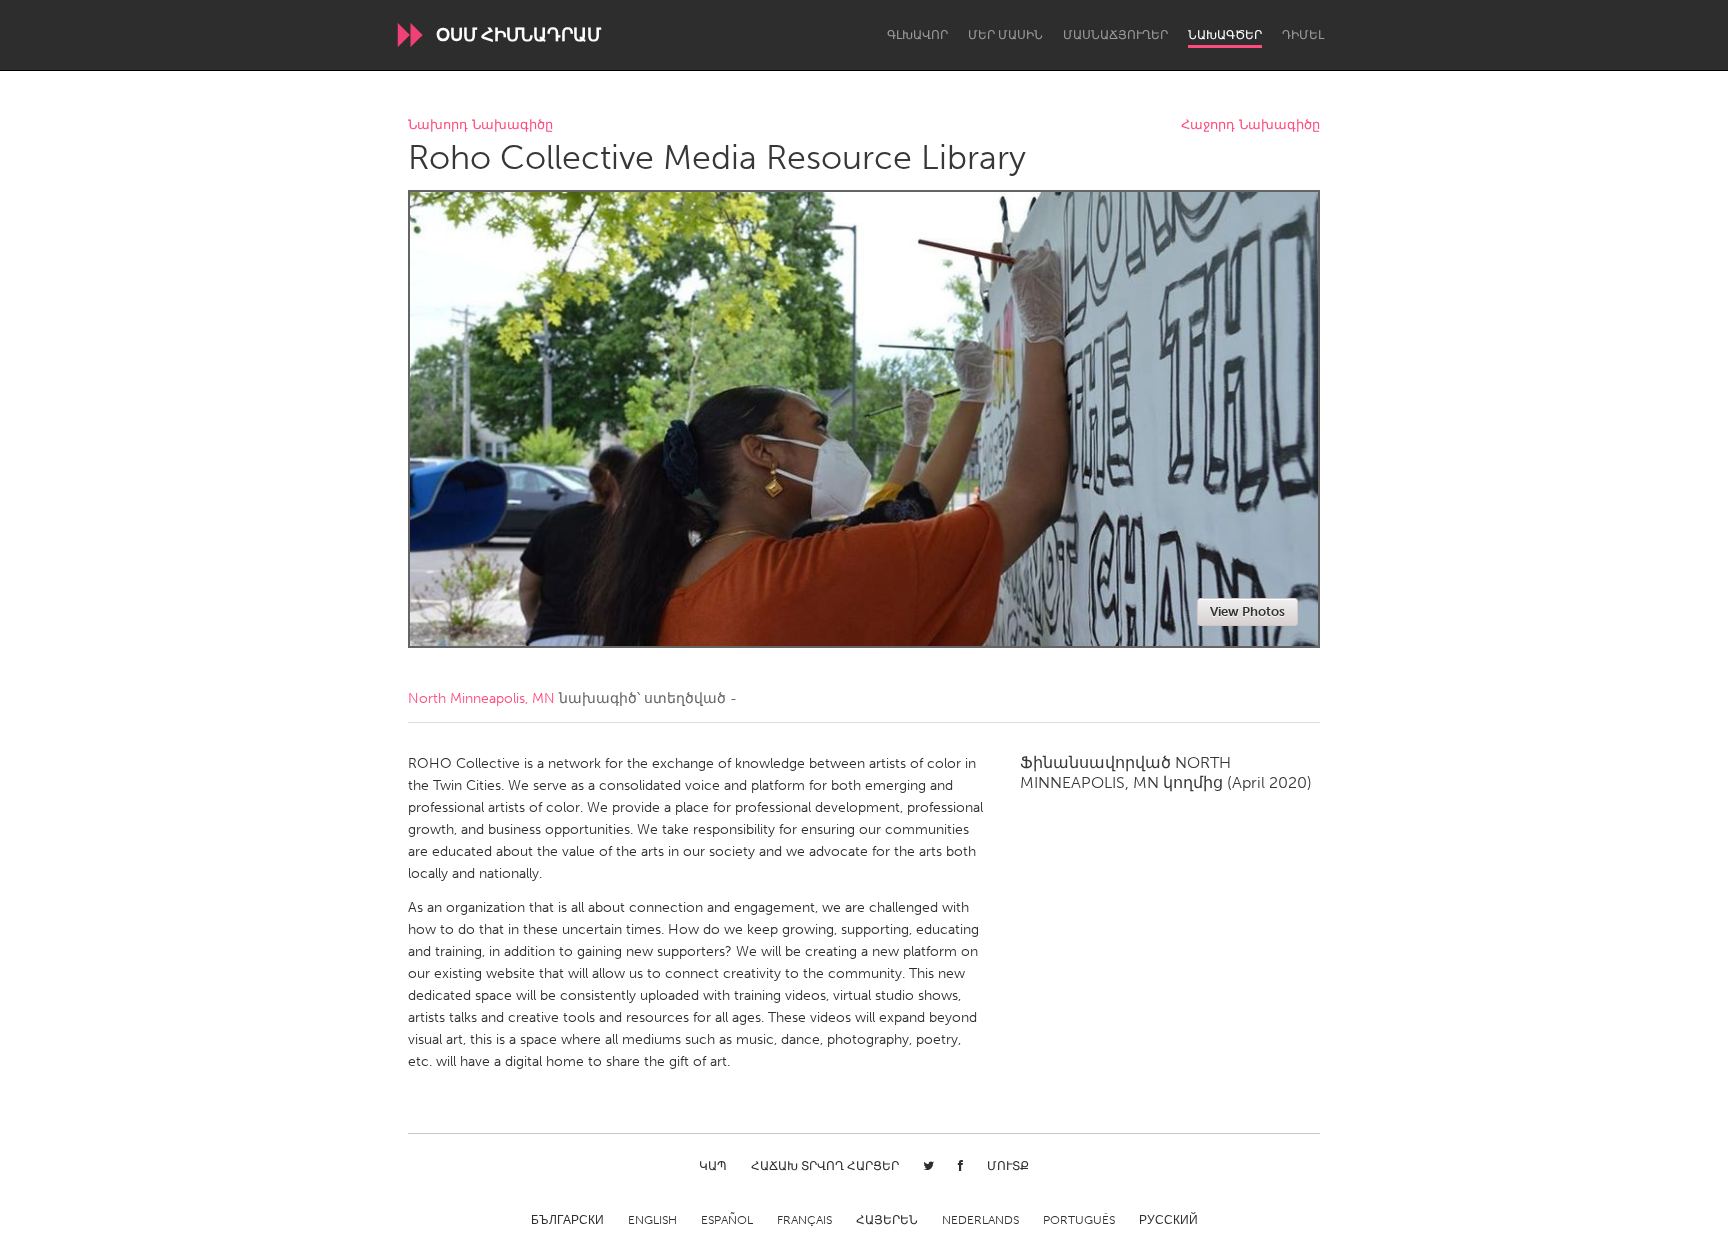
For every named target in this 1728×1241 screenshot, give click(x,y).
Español (727, 1220)
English (652, 1220)
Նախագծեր (1225, 35)
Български (567, 1220)
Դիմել (1303, 35)
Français (804, 1220)
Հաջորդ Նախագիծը (1250, 125)
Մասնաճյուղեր (1115, 35)
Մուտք (1008, 1166)
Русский (1168, 1220)
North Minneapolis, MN (481, 698)
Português (1079, 1220)
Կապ (713, 1166)
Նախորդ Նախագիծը (480, 125)
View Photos (1247, 611)
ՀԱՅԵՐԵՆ (887, 1220)
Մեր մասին (1005, 35)
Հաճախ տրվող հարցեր (825, 1166)
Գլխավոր (917, 35)
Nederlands (980, 1220)
